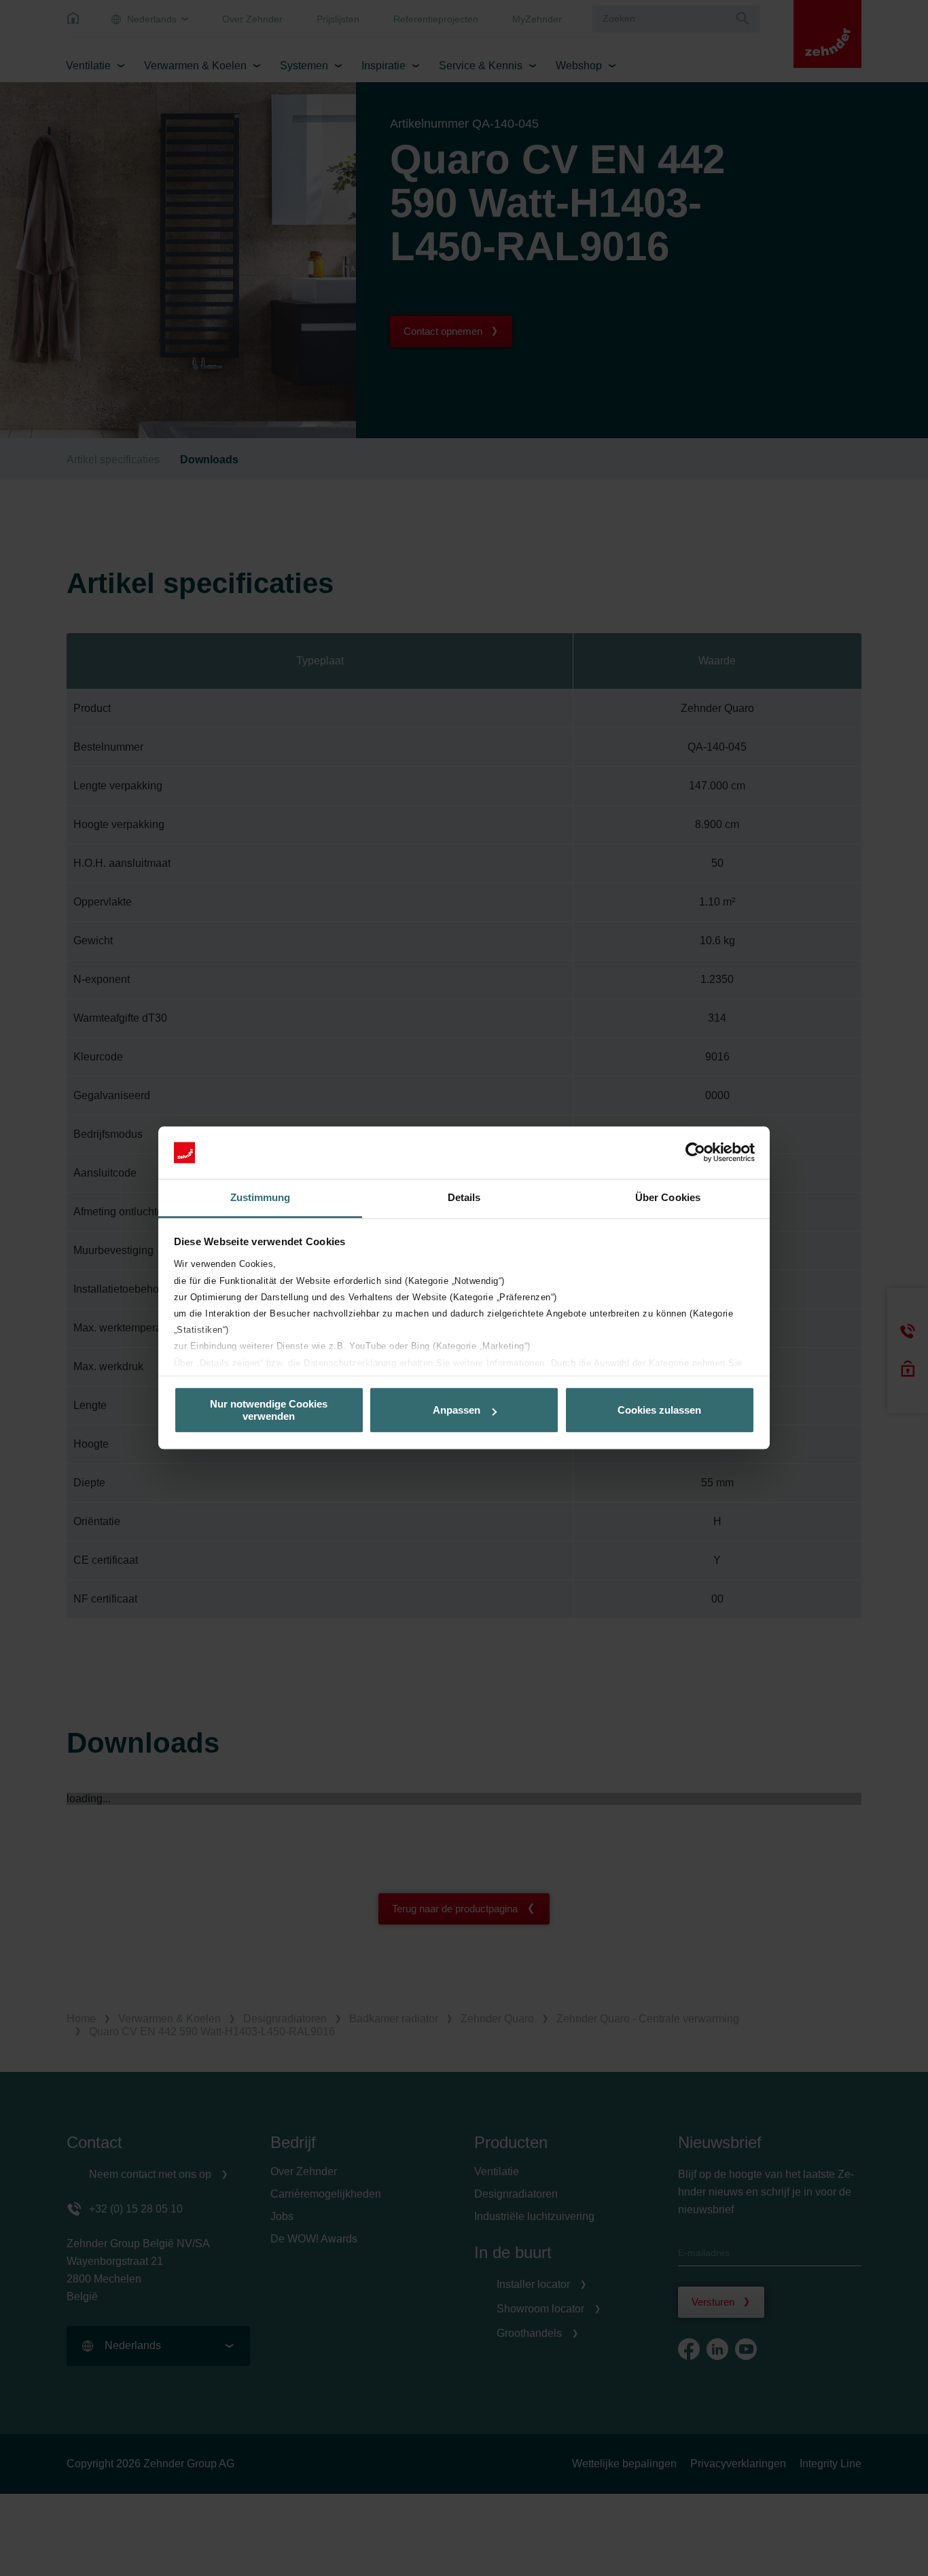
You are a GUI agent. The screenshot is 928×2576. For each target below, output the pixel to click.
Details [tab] (464, 1197)
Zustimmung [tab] (261, 1197)
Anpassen (457, 1410)
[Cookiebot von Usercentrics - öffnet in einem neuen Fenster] (695, 1153)
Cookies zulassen (659, 1410)
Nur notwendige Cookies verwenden (269, 1410)
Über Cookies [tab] (668, 1197)
